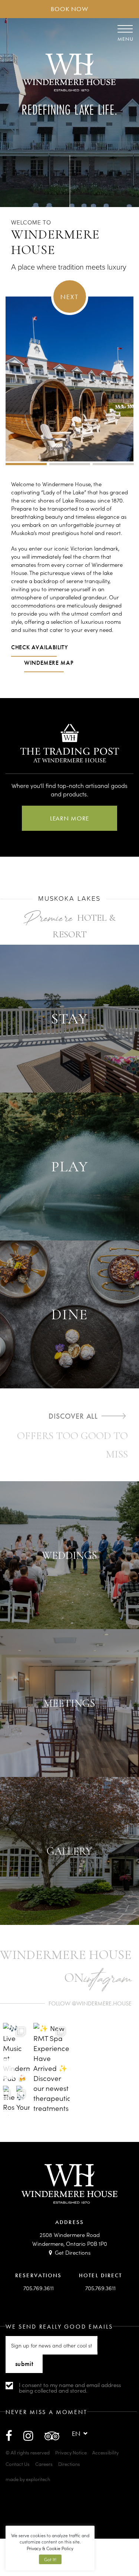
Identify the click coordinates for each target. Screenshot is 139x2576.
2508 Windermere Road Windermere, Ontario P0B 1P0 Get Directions (70, 2243)
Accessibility (105, 2452)
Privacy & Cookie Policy (50, 2548)
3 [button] (113, 464)
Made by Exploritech (28, 2479)
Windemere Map (49, 663)
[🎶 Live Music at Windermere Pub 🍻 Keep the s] (16, 2052)
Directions (69, 2464)
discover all (73, 1416)
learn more (70, 818)
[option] (69, 572)
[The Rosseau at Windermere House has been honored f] (9, 2101)
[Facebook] (9, 2435)
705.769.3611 (39, 2288)
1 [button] (26, 464)
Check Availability (40, 647)
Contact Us (18, 2464)
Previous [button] (9, 2069)
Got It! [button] (50, 2559)
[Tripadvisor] (52, 2435)
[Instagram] (28, 2435)
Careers (44, 2464)
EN (76, 2433)
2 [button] (70, 464)
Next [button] (69, 297)
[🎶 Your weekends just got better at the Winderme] (23, 2101)
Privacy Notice (71, 2452)
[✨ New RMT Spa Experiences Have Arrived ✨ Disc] (52, 2069)
